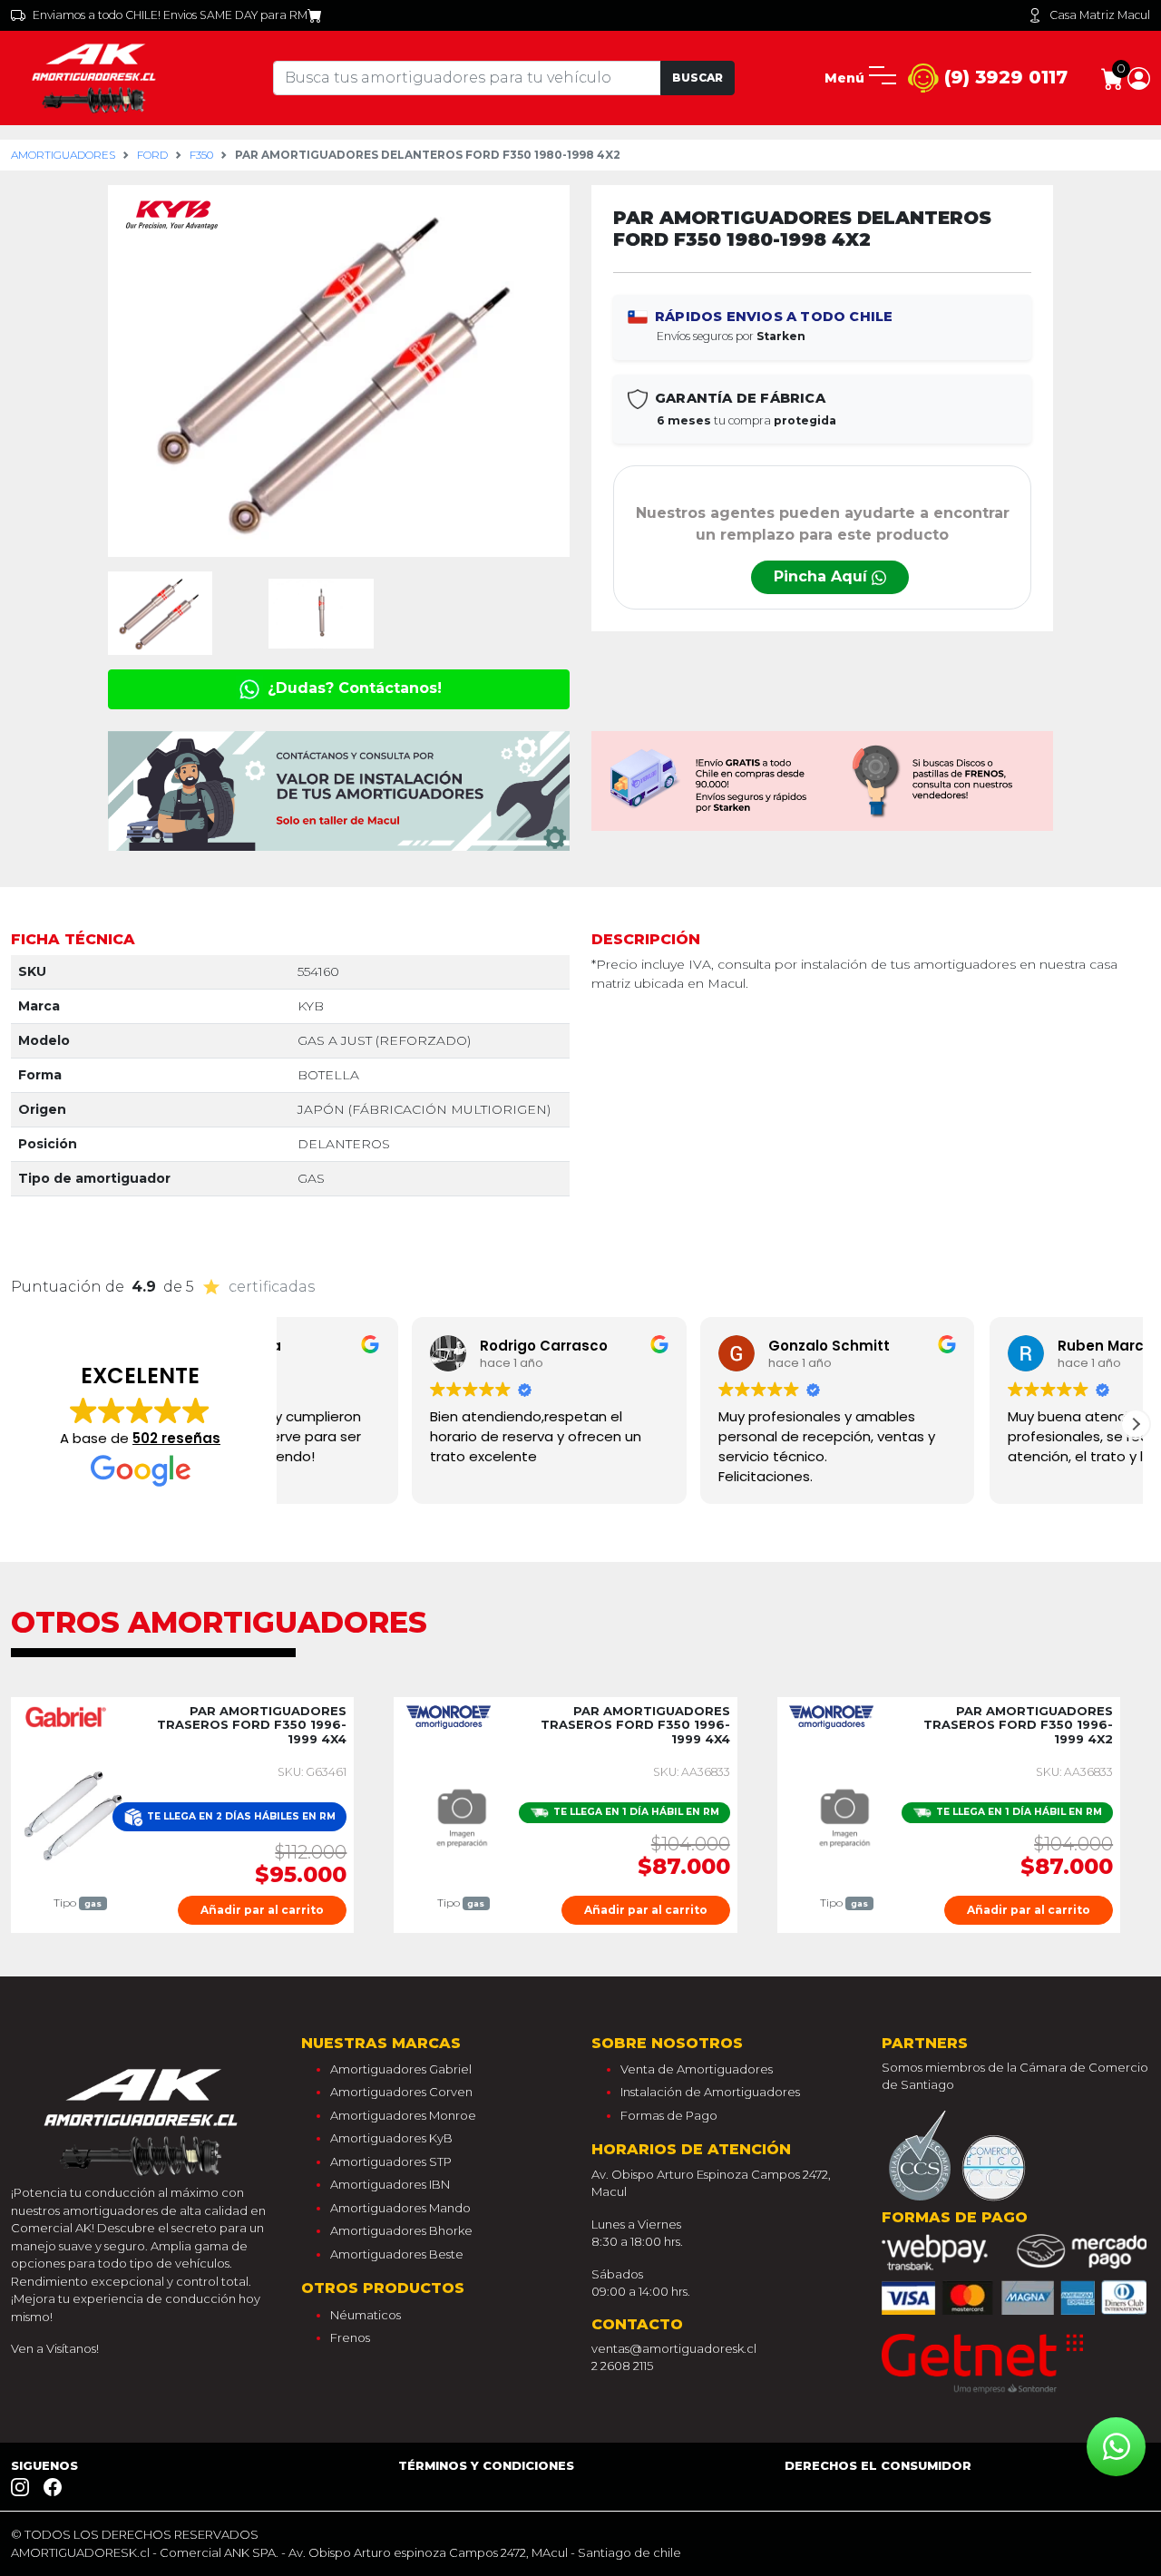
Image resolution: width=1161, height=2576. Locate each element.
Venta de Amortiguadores (697, 2069)
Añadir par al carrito (262, 1910)
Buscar (698, 78)
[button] (1139, 77)
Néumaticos (366, 2315)
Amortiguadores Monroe (403, 2115)
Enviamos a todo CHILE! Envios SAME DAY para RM (170, 15)
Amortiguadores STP (391, 2161)
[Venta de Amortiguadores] (97, 77)
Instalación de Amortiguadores (710, 2092)
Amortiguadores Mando (400, 2208)
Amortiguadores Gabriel (401, 2069)
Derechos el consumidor (878, 2465)
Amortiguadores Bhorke (401, 2230)
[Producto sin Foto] (459, 1813)
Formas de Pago (669, 2115)
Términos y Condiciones (486, 2465)
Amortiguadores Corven (401, 2092)
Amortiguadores (63, 155)
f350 (201, 155)
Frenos (350, 2337)
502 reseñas (176, 1438)
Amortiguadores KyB (391, 2138)
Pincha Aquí (823, 576)
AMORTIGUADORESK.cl (80, 2552)
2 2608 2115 (622, 2366)
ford (152, 155)
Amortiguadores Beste (397, 2254)
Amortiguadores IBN (390, 2184)
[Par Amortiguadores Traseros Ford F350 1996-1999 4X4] (77, 1813)
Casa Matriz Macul (1100, 15)
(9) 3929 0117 (1003, 77)
